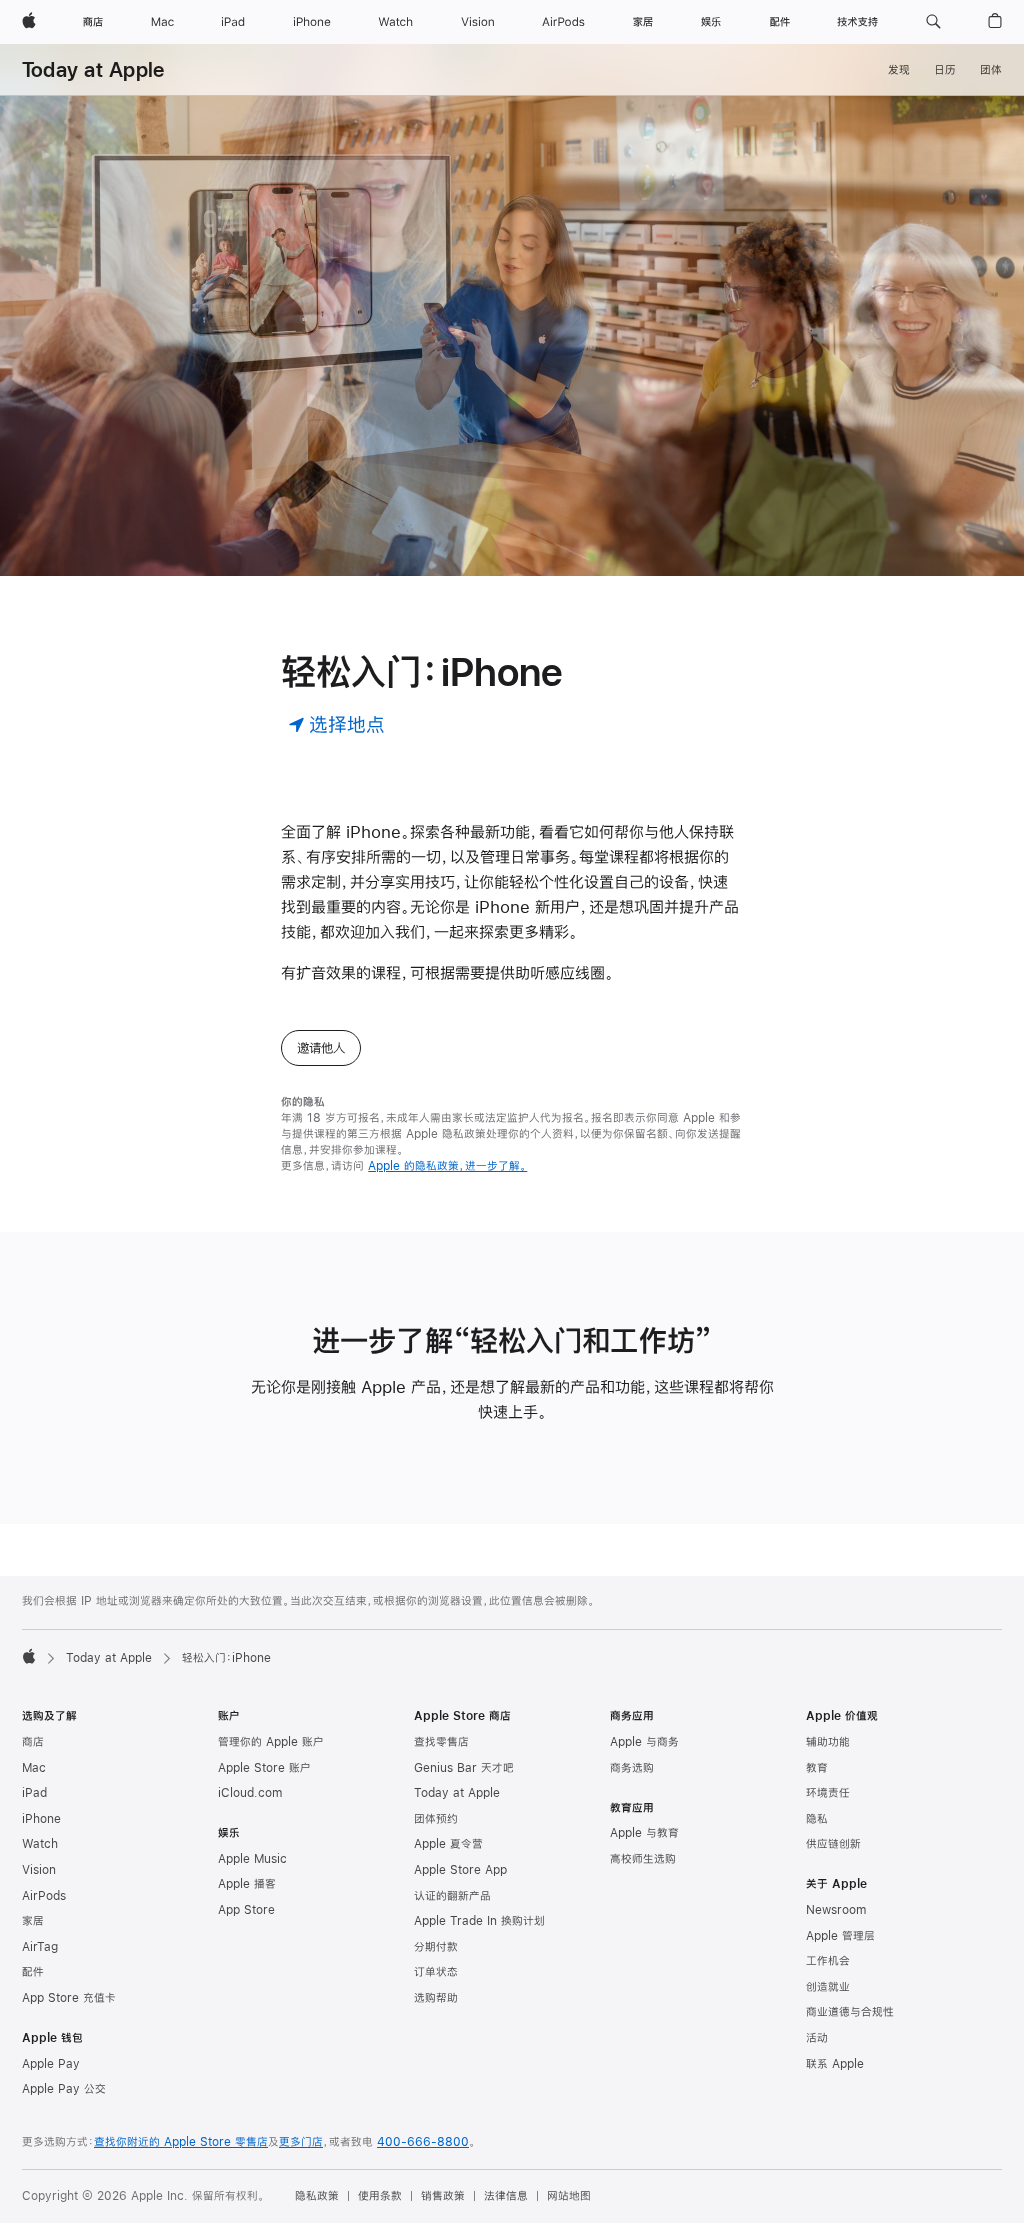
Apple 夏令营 (448, 1844)
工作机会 (828, 1961)
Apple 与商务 (644, 1742)
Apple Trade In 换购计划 (479, 1921)
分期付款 (436, 1947)
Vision (39, 1870)
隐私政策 (317, 2196)
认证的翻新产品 (452, 1896)
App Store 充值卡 (69, 1998)
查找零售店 (441, 1742)
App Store (246, 1910)
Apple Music (252, 1859)
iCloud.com (250, 1793)
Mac (34, 1768)
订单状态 (436, 1972)
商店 (33, 1742)
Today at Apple (93, 69)
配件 (33, 1972)
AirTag (40, 1947)
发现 (899, 70)
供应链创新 (833, 1844)
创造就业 (828, 1987)
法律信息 (506, 2196)
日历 (945, 70)
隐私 (817, 1819)
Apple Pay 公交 (64, 2089)
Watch (40, 1844)
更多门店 (301, 2142)
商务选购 (632, 1768)
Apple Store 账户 (264, 1768)
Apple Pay (51, 2064)
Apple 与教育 (644, 1833)
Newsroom (836, 1910)
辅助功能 (828, 1742)
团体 (991, 70)
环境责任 (828, 1793)
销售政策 (443, 2196)
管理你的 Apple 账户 (271, 1742)
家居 (33, 1921)
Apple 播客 (247, 1884)
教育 (817, 1768)
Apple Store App (460, 1870)
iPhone (41, 1819)
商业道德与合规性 (850, 2012)
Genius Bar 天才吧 (464, 1768)
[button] (933, 22)
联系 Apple (835, 2064)
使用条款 (380, 2196)
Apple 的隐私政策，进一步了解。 (447, 1166)
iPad (34, 1793)
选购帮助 (436, 1998)
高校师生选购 (643, 1859)
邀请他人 (321, 1048)
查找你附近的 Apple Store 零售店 (181, 2142)
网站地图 (569, 2196)
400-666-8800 (423, 2142)
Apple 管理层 (840, 1936)
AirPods (44, 1896)
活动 (817, 2038)
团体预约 (436, 1819)
